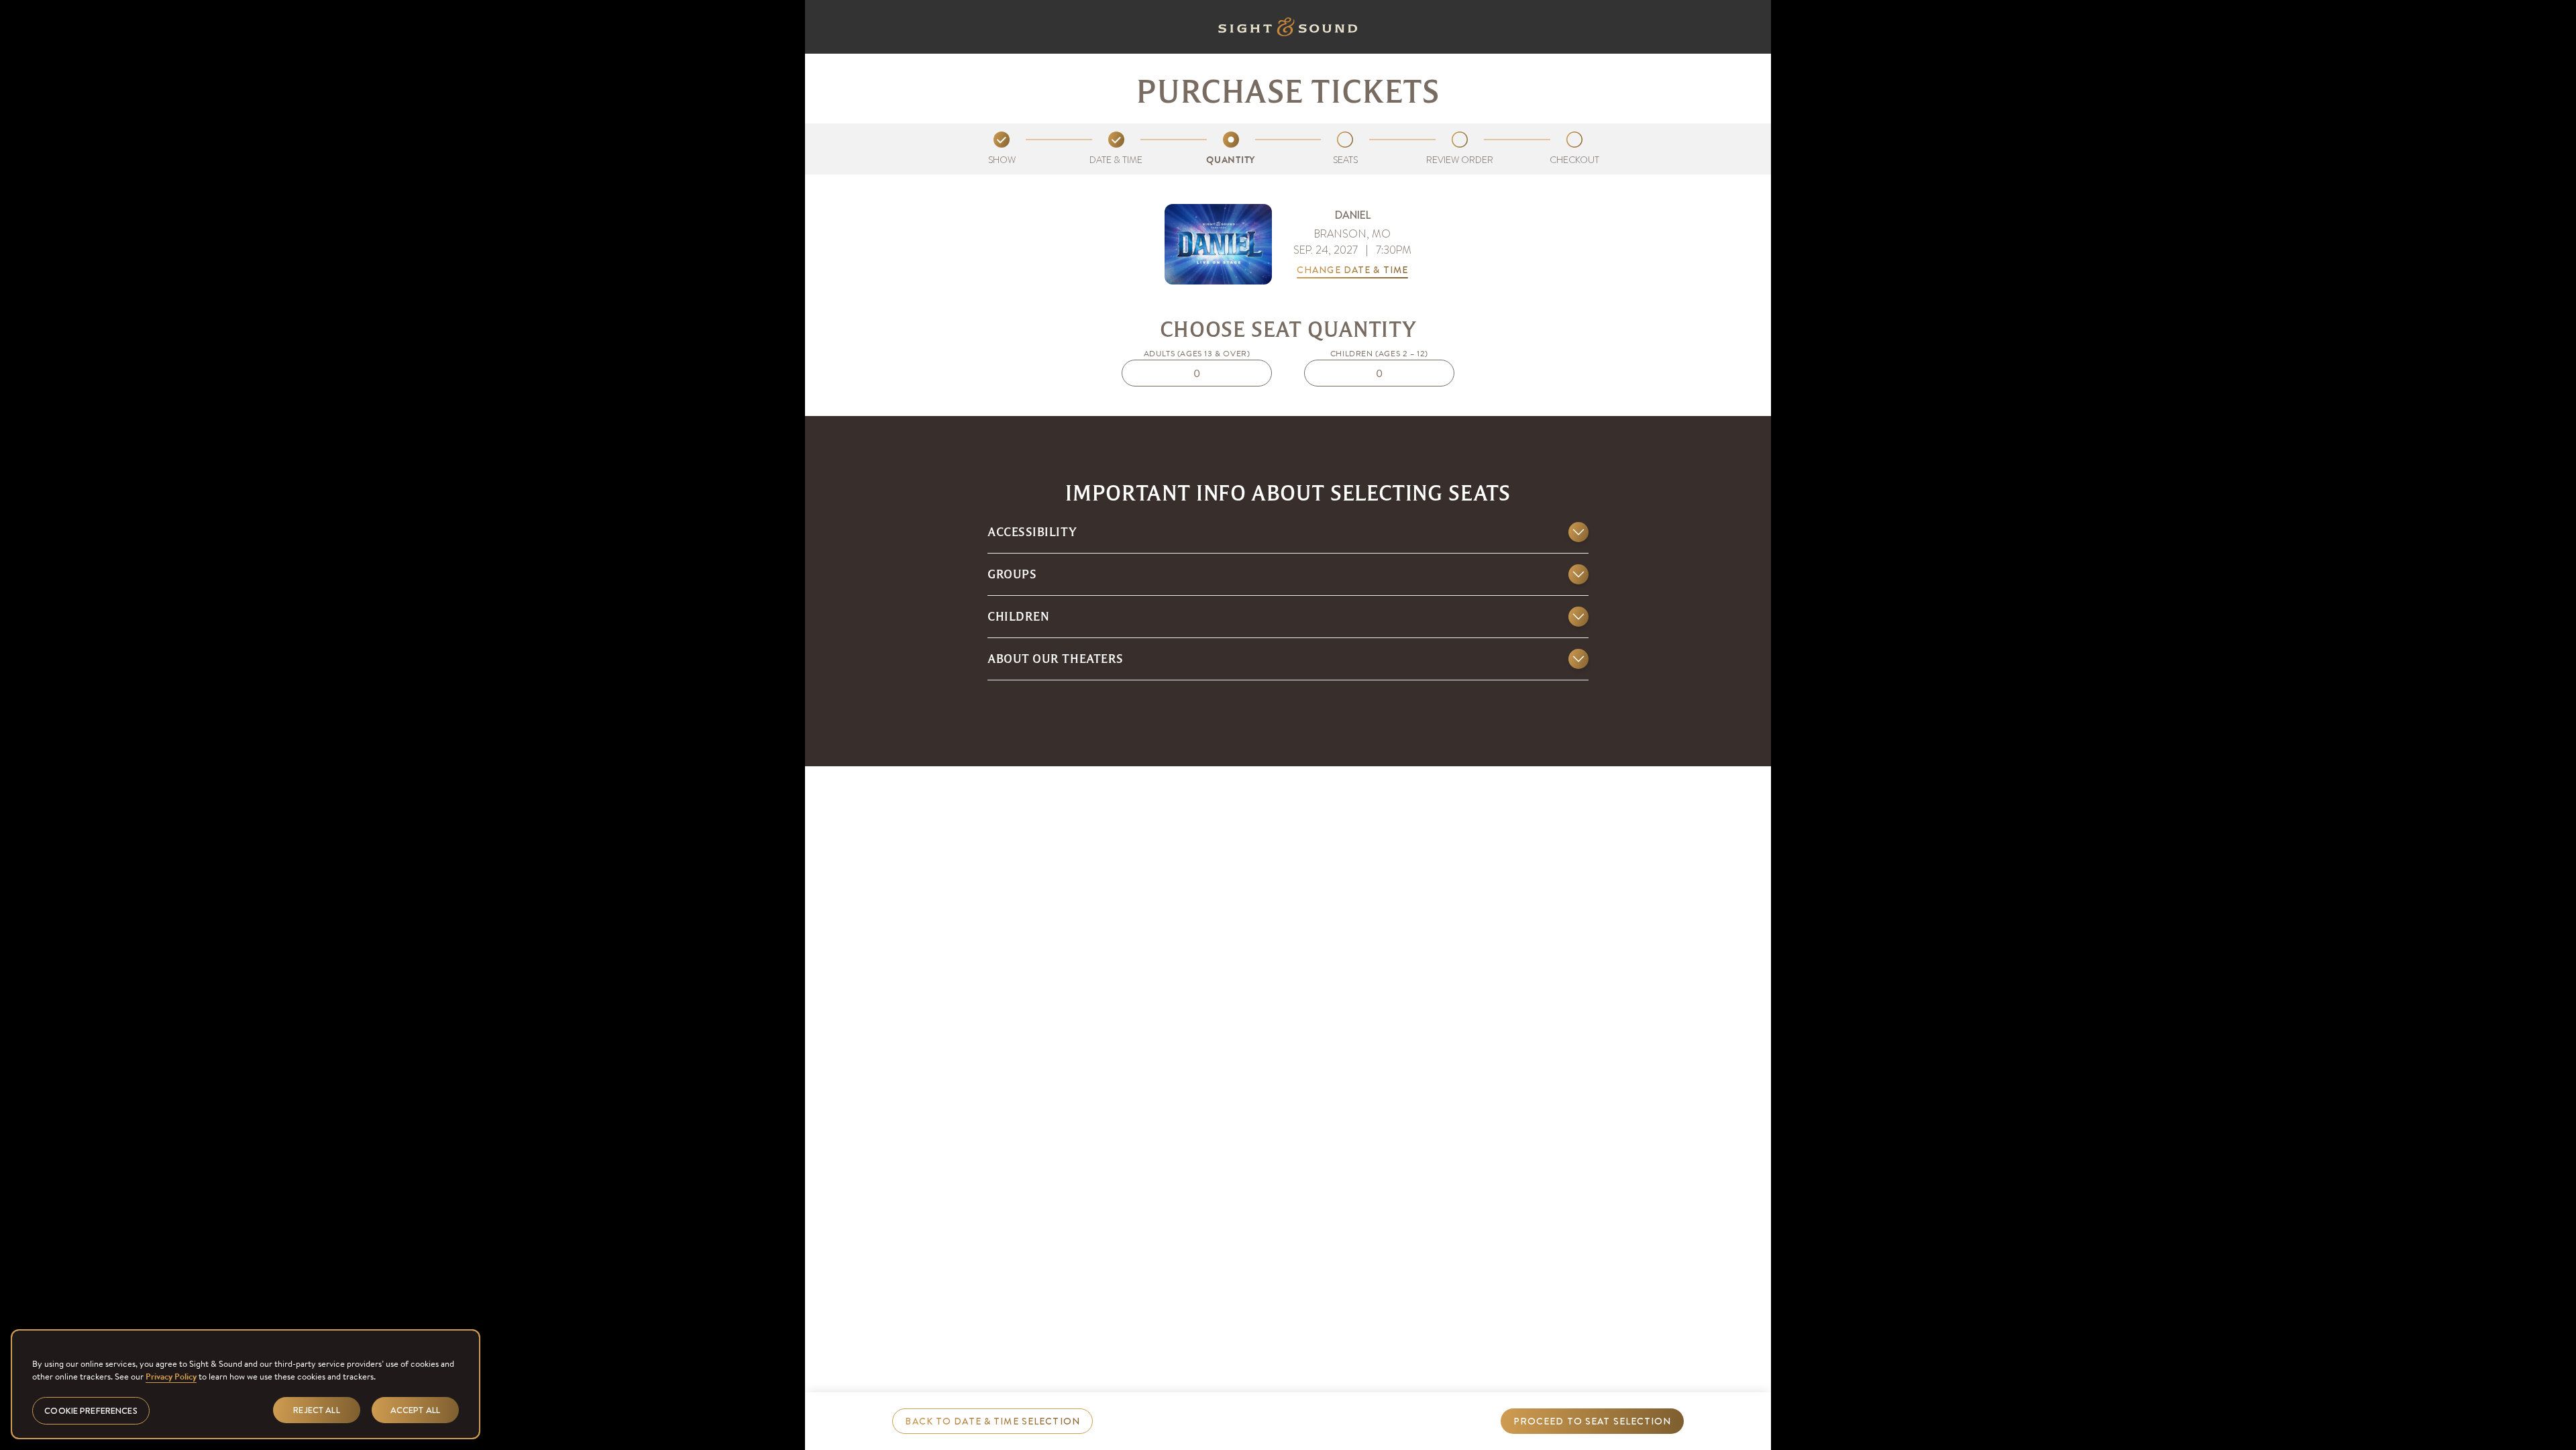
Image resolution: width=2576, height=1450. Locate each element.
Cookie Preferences (91, 1410)
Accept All (415, 1409)
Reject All (316, 1409)
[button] (1288, 537)
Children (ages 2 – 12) (1379, 353)
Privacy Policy (171, 1377)
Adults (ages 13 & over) (1197, 353)
